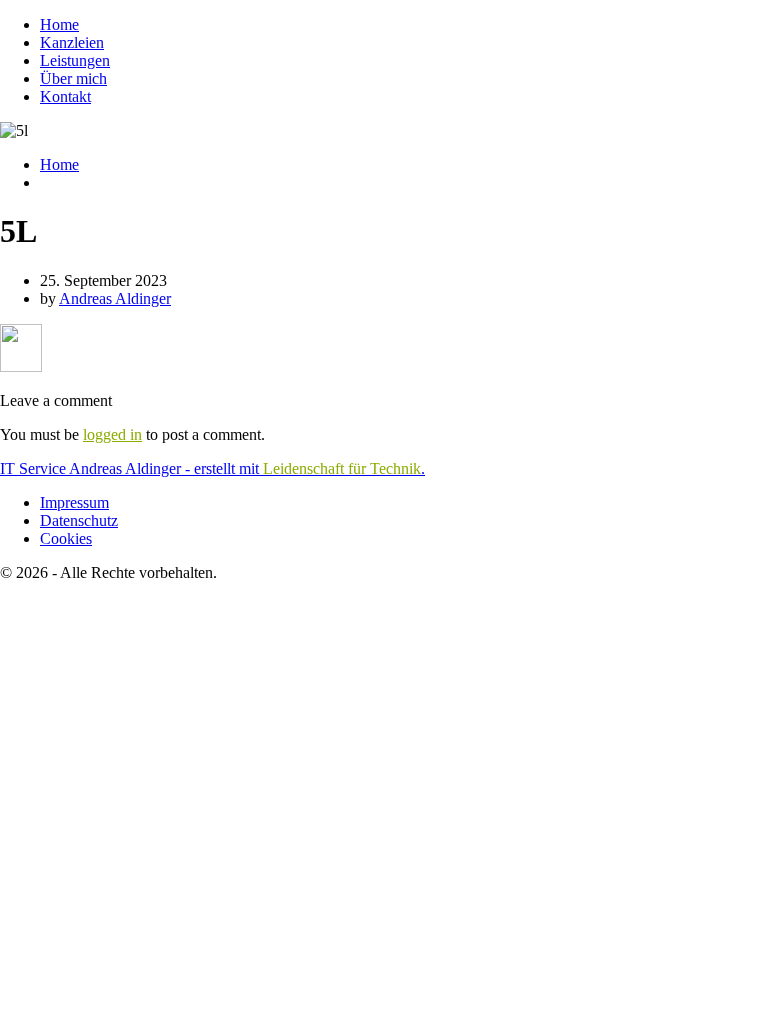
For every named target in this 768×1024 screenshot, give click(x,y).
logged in (112, 434)
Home (59, 24)
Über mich (73, 78)
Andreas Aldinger (115, 298)
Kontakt (65, 96)
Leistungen (75, 60)
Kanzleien (72, 42)
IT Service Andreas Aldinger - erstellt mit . (212, 468)
